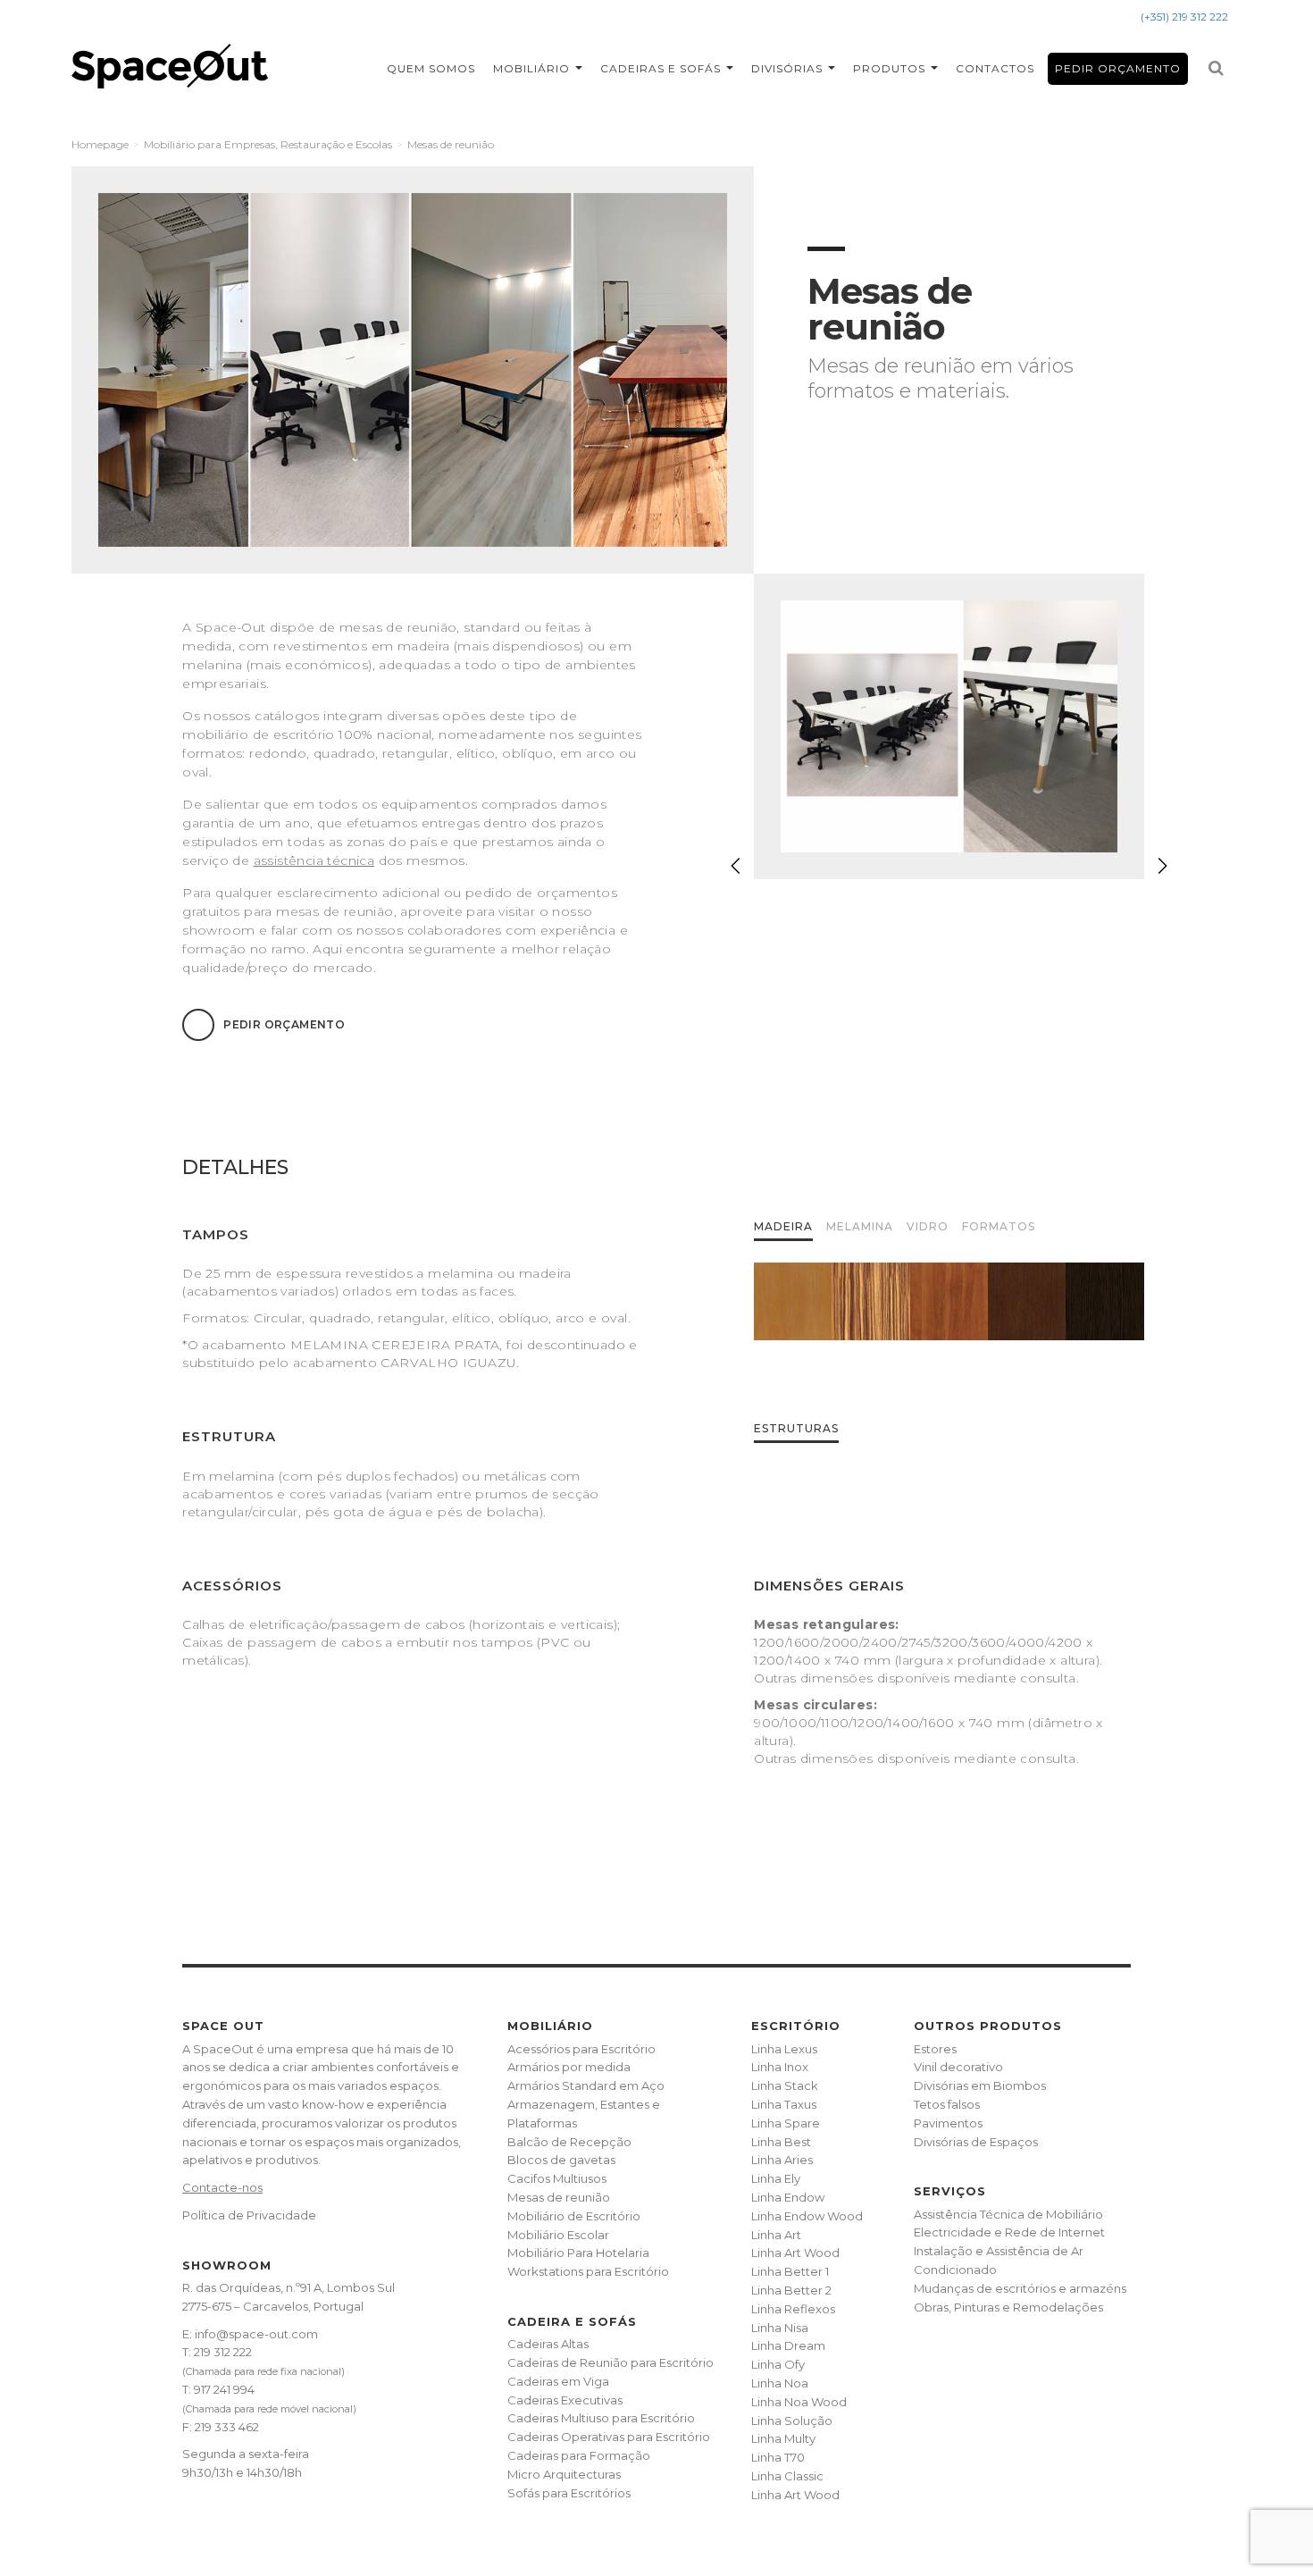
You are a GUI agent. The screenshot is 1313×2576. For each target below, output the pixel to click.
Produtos (891, 68)
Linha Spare (786, 2123)
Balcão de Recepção (569, 2142)
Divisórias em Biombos (980, 2085)
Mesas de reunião (559, 2197)
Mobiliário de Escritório (574, 2216)
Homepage (100, 144)
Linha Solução (792, 2421)
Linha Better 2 (791, 2290)
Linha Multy (783, 2438)
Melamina (860, 1226)
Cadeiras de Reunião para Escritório (611, 2362)
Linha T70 (778, 2457)
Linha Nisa (780, 2328)
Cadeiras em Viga (558, 2381)
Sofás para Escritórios (569, 2493)
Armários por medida (569, 2067)
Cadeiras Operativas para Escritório (609, 2437)
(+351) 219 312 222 (1184, 17)
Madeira (783, 1226)
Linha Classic (787, 2476)
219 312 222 (223, 2352)
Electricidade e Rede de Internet (1009, 2232)
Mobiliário (533, 68)
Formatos (999, 1226)
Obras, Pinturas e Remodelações (1008, 2307)
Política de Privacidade (249, 2215)
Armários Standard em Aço (586, 2085)
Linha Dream (788, 2345)
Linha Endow (788, 2197)
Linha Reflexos (793, 2309)
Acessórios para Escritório (581, 2049)
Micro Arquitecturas (564, 2474)
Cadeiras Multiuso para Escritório (601, 2418)
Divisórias (789, 68)
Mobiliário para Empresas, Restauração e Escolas (268, 144)
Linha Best (781, 2142)
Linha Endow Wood (807, 2216)
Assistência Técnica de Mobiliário (1008, 2214)
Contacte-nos (222, 2187)
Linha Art (776, 2235)
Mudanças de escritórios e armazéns (1020, 2288)
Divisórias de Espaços (976, 2142)
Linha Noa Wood (799, 2402)
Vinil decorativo (958, 2067)
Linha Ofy (778, 2364)
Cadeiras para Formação (579, 2455)
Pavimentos (948, 2123)
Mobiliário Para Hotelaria (578, 2253)
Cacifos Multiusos (557, 2178)
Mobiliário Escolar (558, 2235)
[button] (1162, 866)
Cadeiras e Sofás (662, 68)
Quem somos (431, 68)
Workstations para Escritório (588, 2271)
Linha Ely (776, 2178)
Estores (935, 2049)
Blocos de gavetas (561, 2160)
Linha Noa (780, 2383)
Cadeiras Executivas (565, 2400)
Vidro (928, 1226)
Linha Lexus (784, 2049)
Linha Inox (780, 2067)
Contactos (995, 68)
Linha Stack (785, 2085)
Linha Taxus (784, 2104)
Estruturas (796, 1428)
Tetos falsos (947, 2104)
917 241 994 (224, 2389)
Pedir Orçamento (1118, 68)
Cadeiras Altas (548, 2344)
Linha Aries (782, 2160)
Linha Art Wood (795, 2253)
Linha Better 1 (790, 2271)
